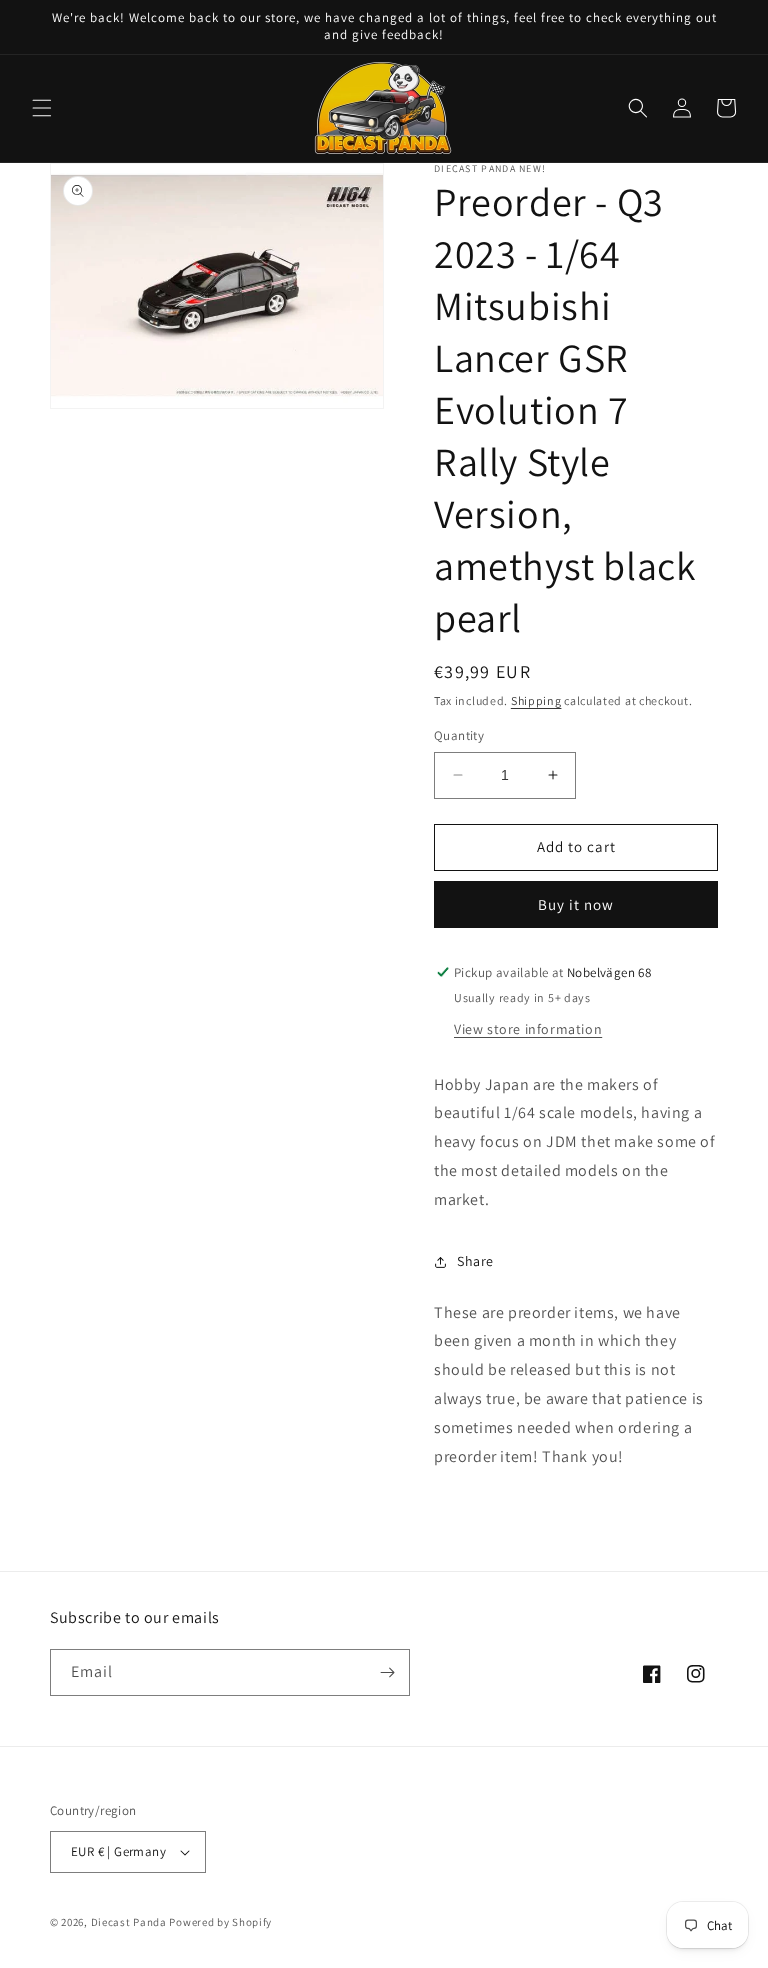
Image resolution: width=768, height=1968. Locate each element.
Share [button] (475, 1261)
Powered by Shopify (220, 1922)
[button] (42, 108)
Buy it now (576, 904)
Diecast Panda (129, 1922)
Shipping (536, 700)
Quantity (459, 735)
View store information (528, 1029)
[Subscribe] (387, 1672)
